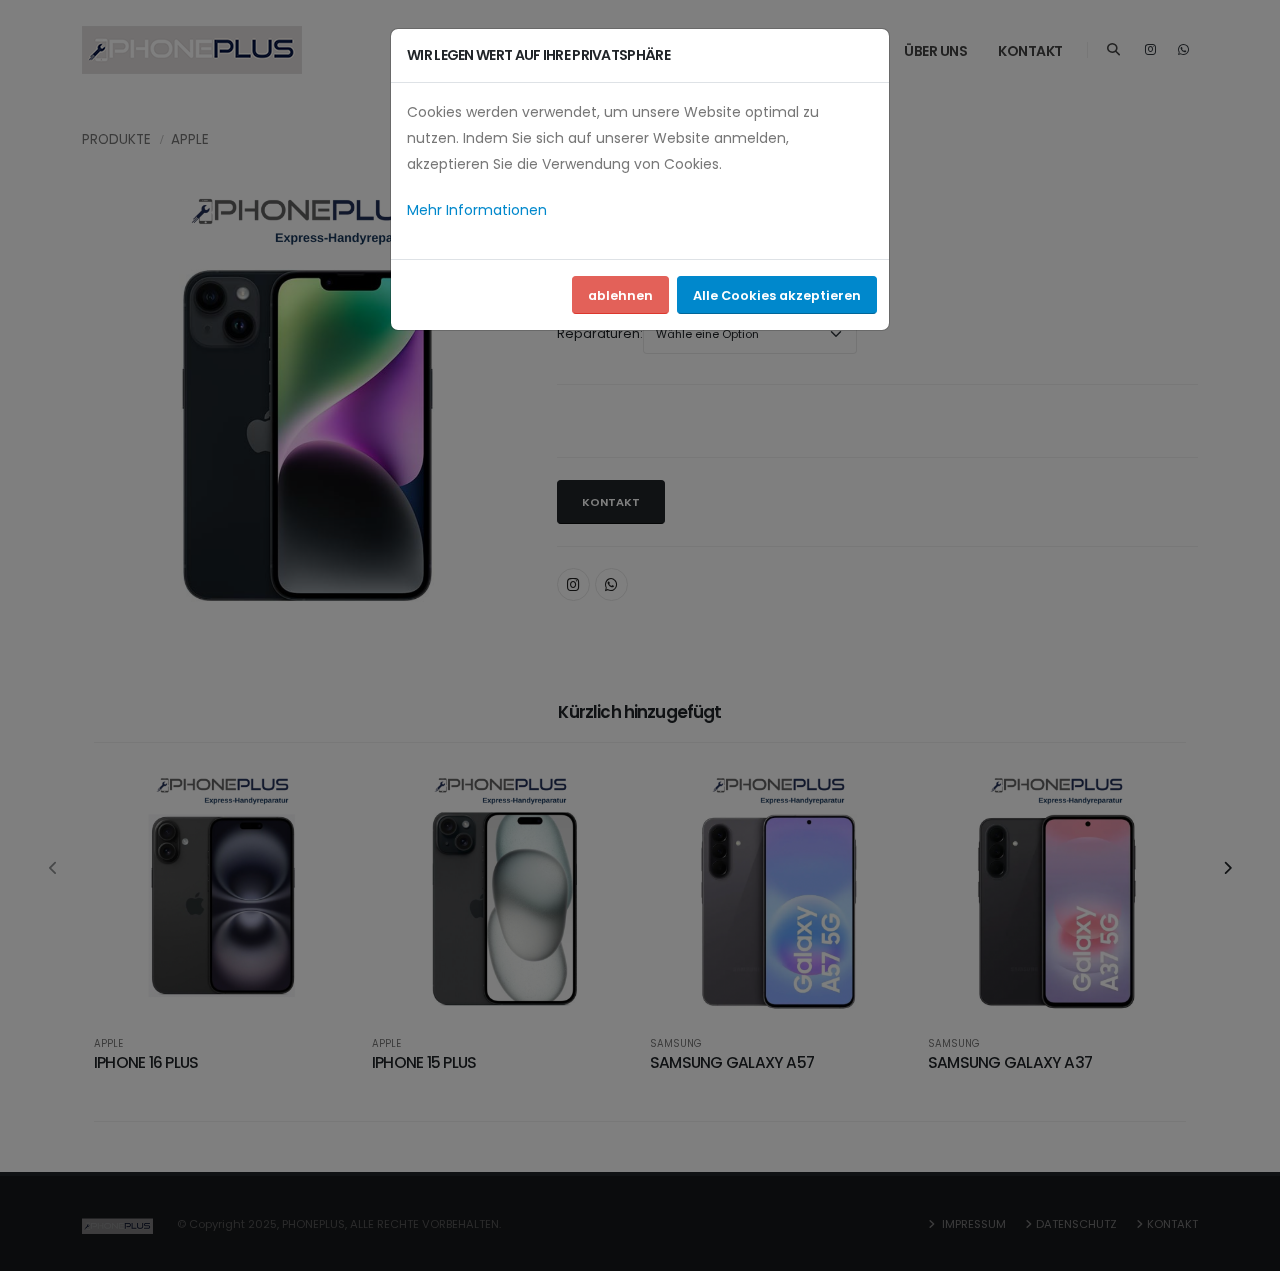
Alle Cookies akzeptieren (777, 295)
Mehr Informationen (477, 210)
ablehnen (620, 295)
